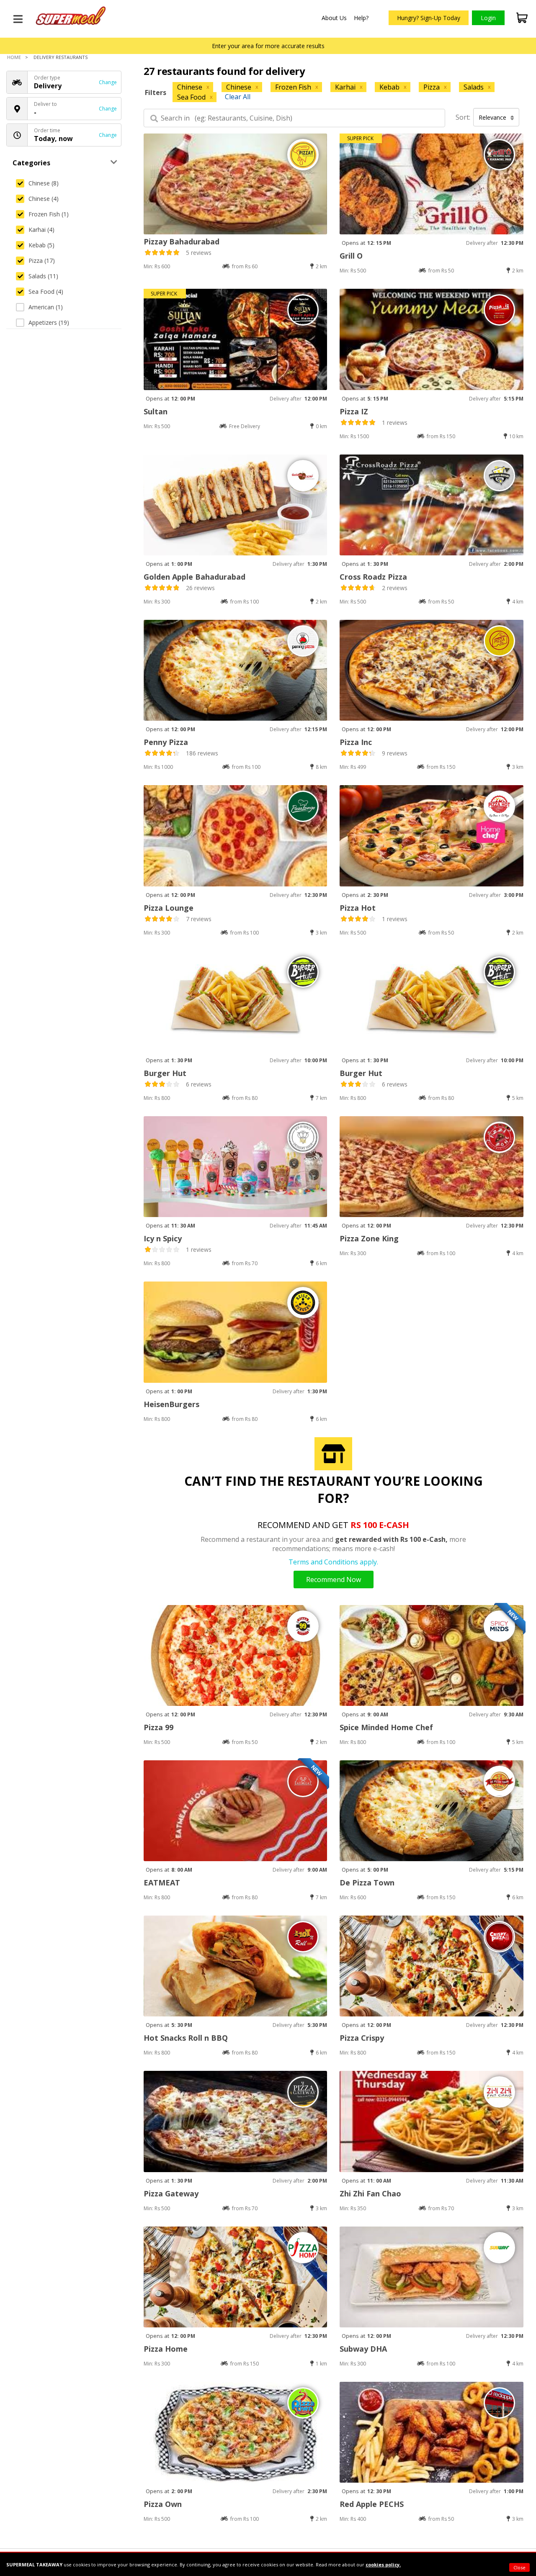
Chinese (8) (44, 183)
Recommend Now (334, 1580)
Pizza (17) (42, 261)
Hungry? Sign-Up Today (429, 18)
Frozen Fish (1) (49, 214)
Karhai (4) (41, 230)
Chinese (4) (44, 199)
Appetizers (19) (49, 322)
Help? (361, 18)
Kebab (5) (41, 245)
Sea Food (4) (46, 292)
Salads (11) (43, 276)
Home (14, 57)
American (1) (46, 307)
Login (488, 18)
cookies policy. (383, 2564)
